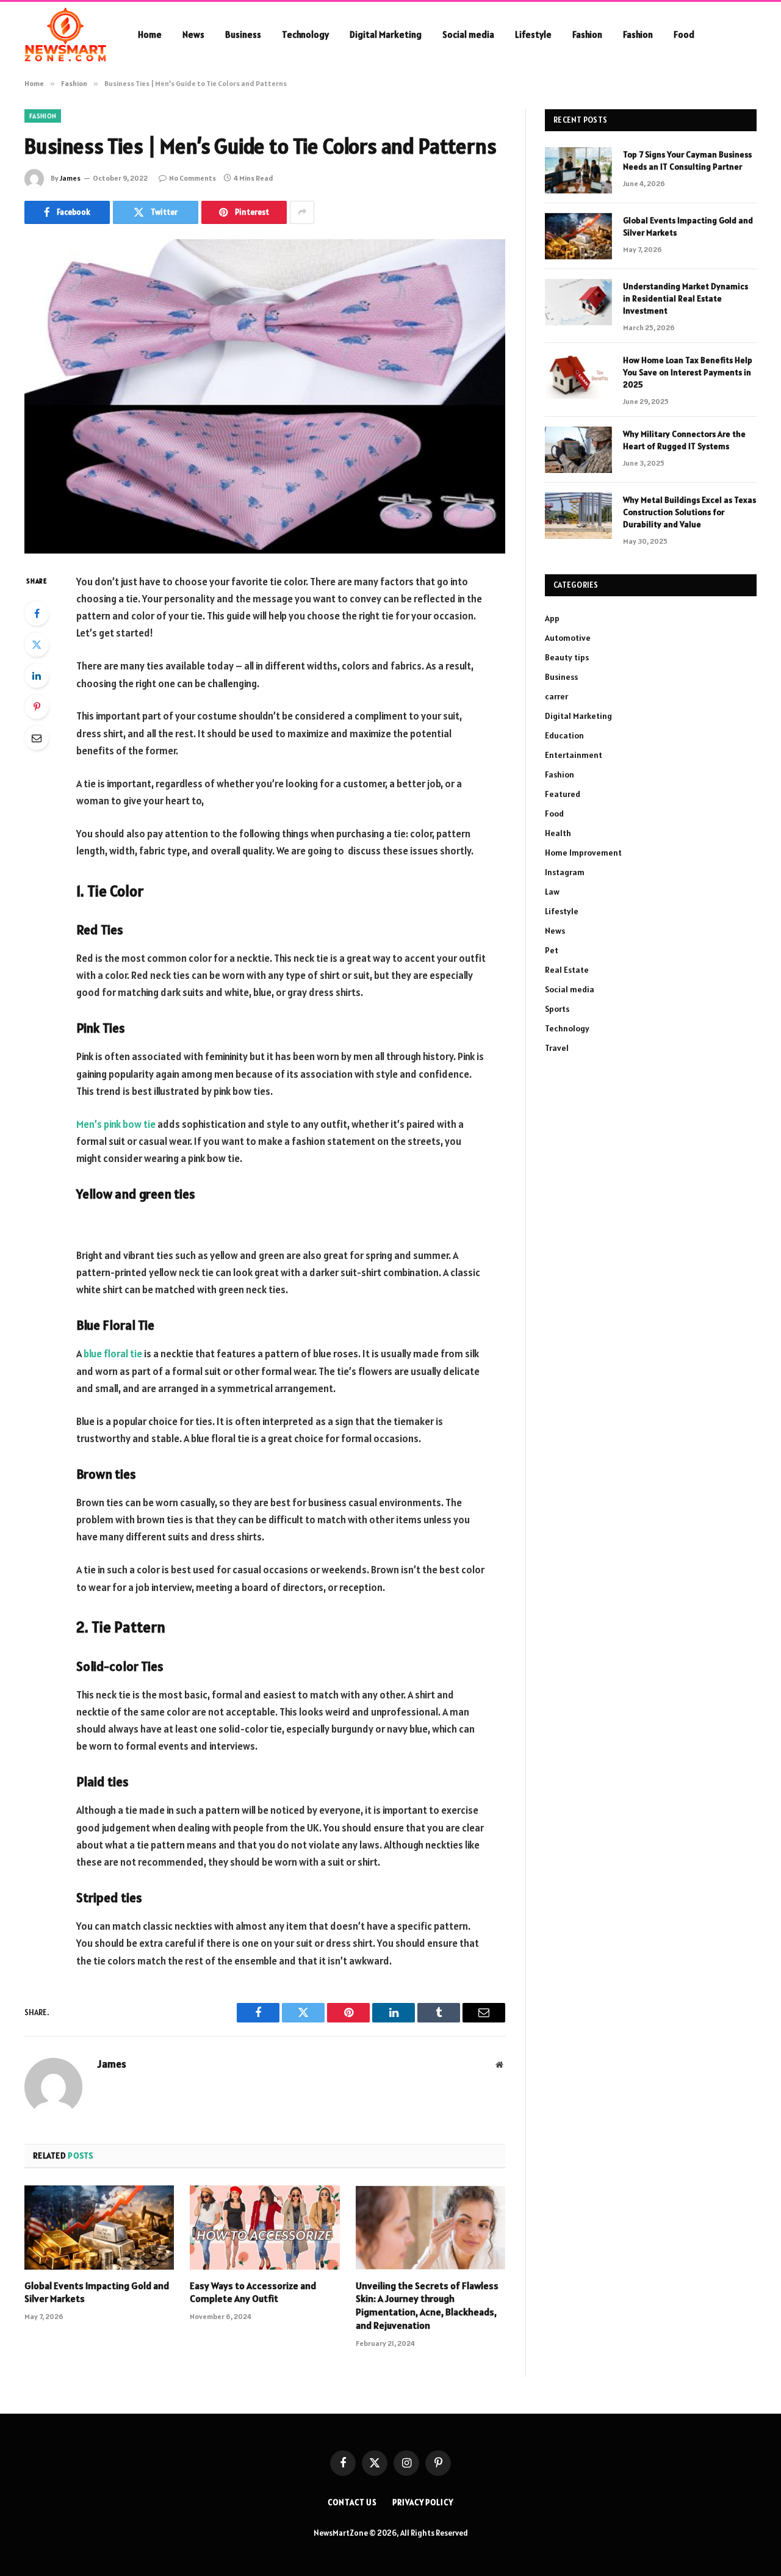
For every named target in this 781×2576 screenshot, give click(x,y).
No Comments (193, 178)
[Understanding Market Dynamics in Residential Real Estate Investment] (578, 302)
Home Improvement (583, 853)
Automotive (568, 638)
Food (684, 34)
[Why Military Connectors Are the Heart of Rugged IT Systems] (578, 450)
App (552, 618)
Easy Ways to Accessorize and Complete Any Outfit (253, 2292)
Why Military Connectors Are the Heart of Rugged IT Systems (684, 440)
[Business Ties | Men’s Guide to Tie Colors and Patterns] (265, 396)
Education (564, 735)
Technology (305, 34)
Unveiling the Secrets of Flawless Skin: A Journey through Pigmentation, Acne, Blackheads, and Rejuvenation (427, 2305)
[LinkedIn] (37, 676)
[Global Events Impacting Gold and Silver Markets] (99, 2228)
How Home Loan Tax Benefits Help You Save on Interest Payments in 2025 (688, 372)
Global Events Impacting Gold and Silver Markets (97, 2292)
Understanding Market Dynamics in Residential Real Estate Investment (686, 298)
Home (150, 34)
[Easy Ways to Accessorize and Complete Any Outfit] (265, 2228)
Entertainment (574, 755)
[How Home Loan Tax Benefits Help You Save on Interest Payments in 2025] (578, 376)
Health (558, 833)
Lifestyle (533, 34)
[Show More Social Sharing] (302, 212)
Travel (557, 1048)
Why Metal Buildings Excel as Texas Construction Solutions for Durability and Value (689, 512)
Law (552, 892)
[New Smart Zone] (65, 35)
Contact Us (352, 2502)
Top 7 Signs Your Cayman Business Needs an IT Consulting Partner (687, 161)
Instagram (565, 872)
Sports (557, 1009)
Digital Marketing (386, 34)
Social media (468, 34)
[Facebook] (37, 613)
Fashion (587, 34)
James (70, 178)
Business (243, 34)
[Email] (37, 738)
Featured (563, 794)
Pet (552, 950)
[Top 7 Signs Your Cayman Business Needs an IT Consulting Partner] (578, 170)
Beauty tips (567, 657)
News (193, 34)
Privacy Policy (423, 2502)
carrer (556, 696)
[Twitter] (37, 644)
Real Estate (567, 970)
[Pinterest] (37, 707)
